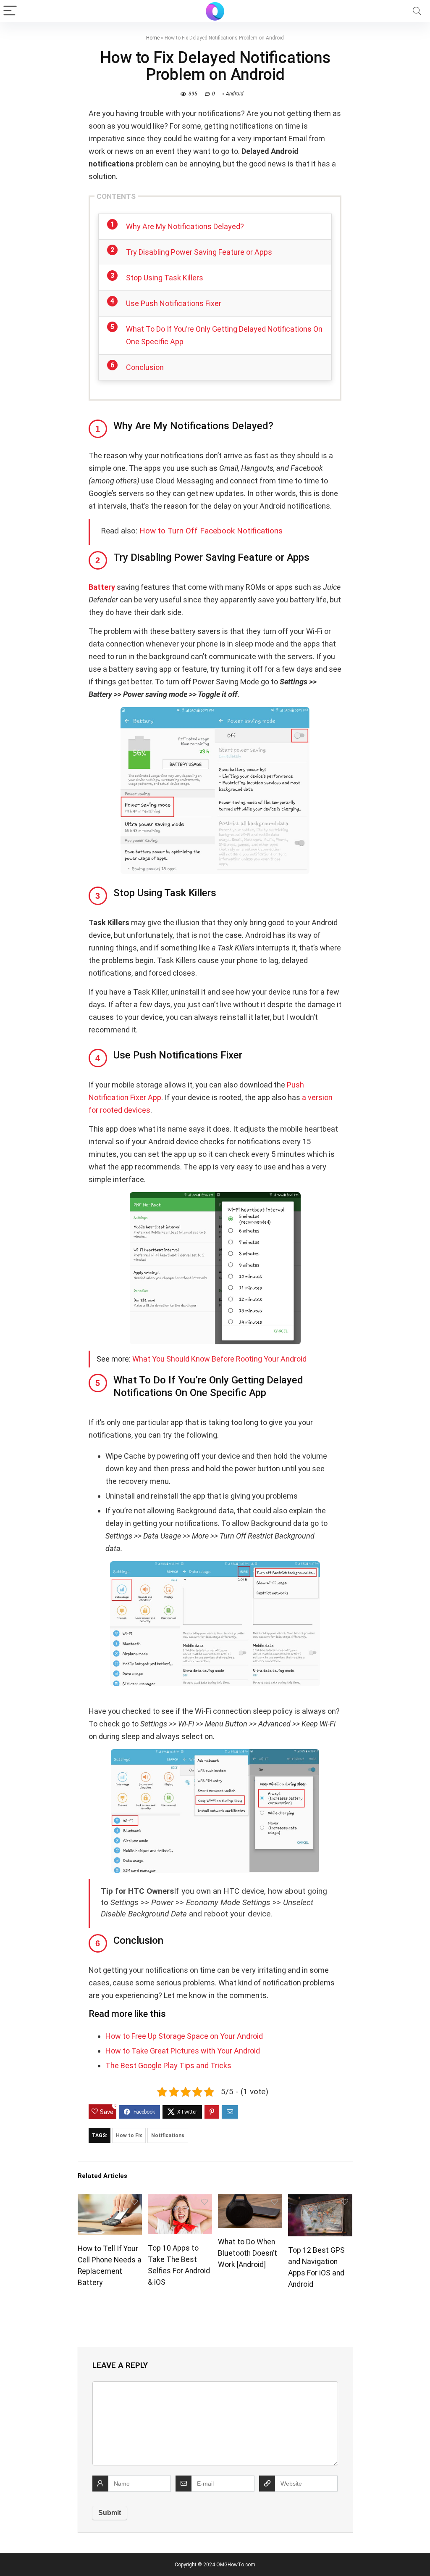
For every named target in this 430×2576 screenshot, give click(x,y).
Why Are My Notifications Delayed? (185, 226)
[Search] (417, 11)
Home (153, 38)
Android (235, 94)
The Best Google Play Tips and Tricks (168, 2065)
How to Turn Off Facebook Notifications (211, 531)
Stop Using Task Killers (165, 278)
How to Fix (129, 2135)
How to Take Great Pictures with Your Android (183, 2051)
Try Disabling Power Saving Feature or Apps (199, 252)
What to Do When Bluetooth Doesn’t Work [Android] (248, 2253)
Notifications (168, 2135)
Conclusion (145, 367)
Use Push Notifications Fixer (174, 303)
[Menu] (10, 11)
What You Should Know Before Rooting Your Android (219, 1359)
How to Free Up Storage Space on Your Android (184, 2036)
